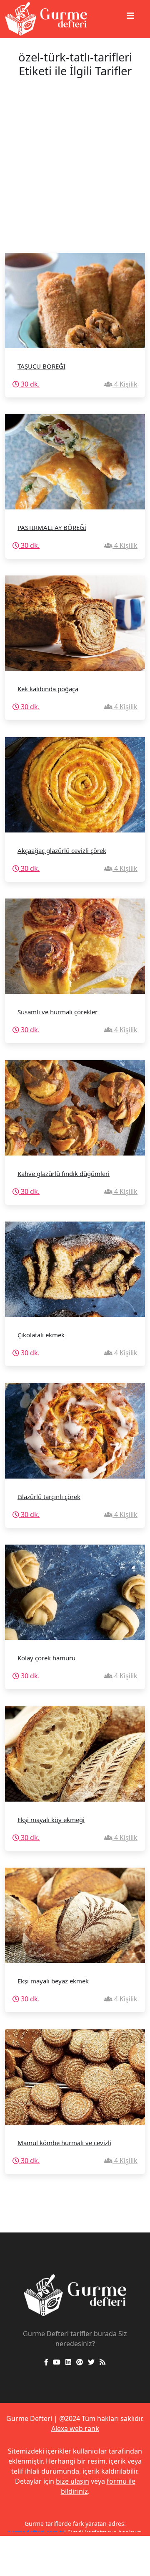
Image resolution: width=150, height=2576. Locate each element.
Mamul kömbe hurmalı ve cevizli (64, 2143)
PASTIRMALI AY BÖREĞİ (52, 527)
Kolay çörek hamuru (46, 1658)
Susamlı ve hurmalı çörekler (57, 1012)
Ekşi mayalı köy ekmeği (51, 1820)
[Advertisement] (75, 173)
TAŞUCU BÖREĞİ (41, 366)
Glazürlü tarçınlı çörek (49, 1497)
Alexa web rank (75, 2428)
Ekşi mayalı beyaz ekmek (53, 1981)
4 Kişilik (125, 384)
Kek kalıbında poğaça (48, 689)
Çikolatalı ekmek (41, 1335)
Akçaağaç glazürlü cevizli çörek (62, 850)
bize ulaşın (72, 2481)
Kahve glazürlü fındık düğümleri (64, 1173)
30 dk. (29, 384)
